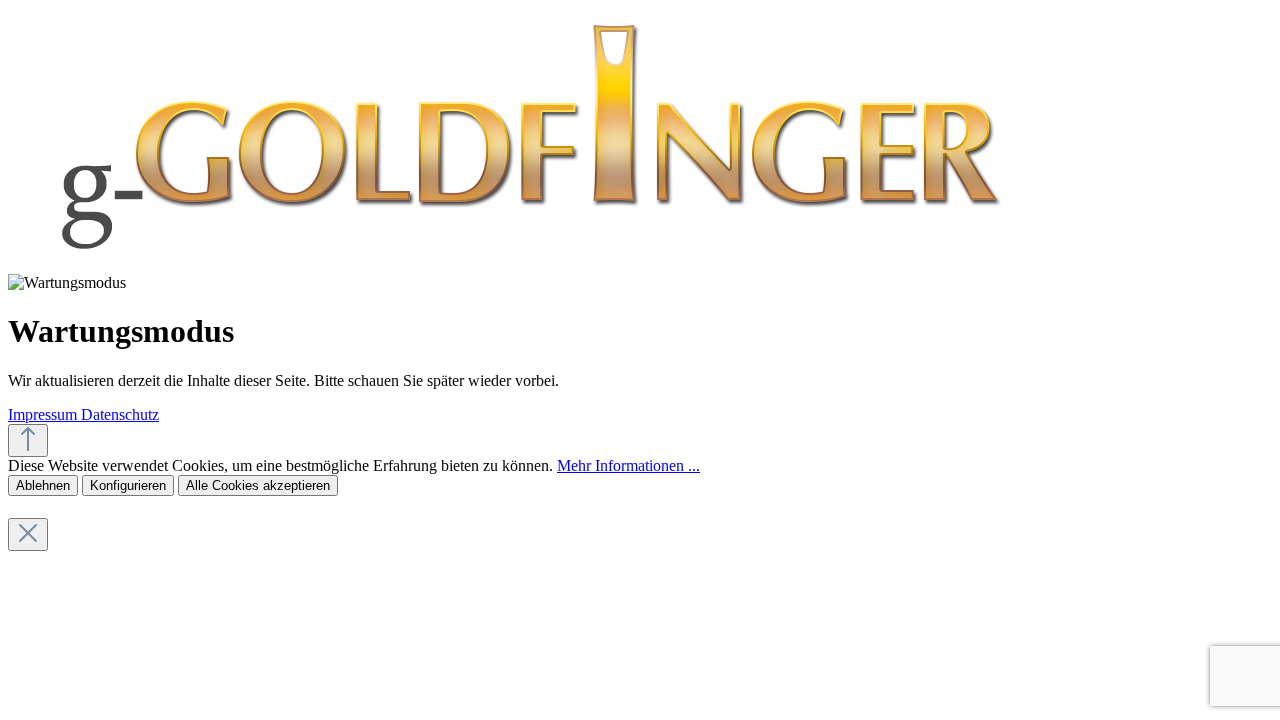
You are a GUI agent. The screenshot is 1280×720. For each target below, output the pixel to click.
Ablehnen (43, 485)
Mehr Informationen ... (628, 465)
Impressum (44, 414)
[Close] (28, 534)
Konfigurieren (128, 485)
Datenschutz (120, 414)
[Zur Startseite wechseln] (525, 264)
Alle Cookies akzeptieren (258, 485)
